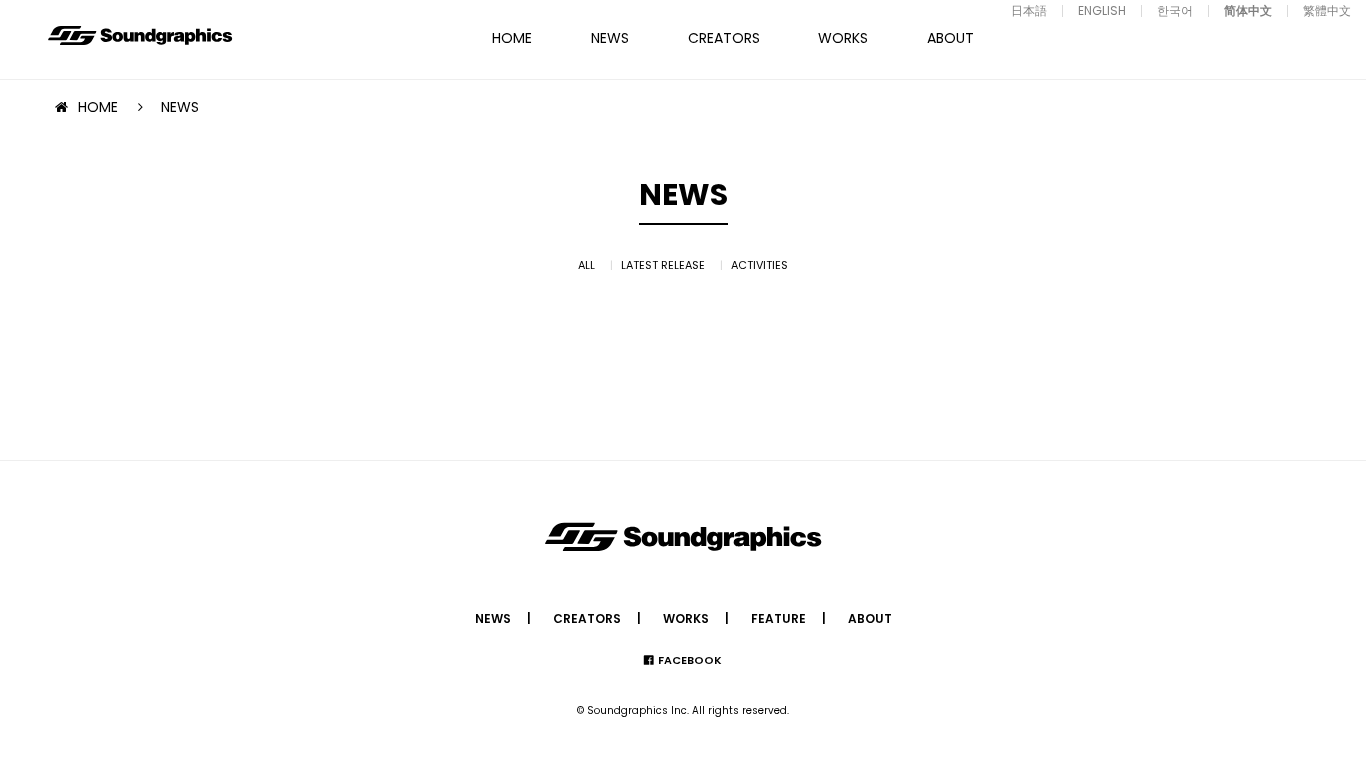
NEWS (610, 38)
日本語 (1029, 10)
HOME (512, 38)
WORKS (843, 38)
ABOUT (950, 38)
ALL (586, 265)
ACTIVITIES (759, 265)
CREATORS (724, 38)
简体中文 (1248, 10)
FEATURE (778, 618)
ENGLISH (1102, 10)
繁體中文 (1327, 10)
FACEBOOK (690, 660)
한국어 (1175, 10)
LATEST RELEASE (663, 265)
